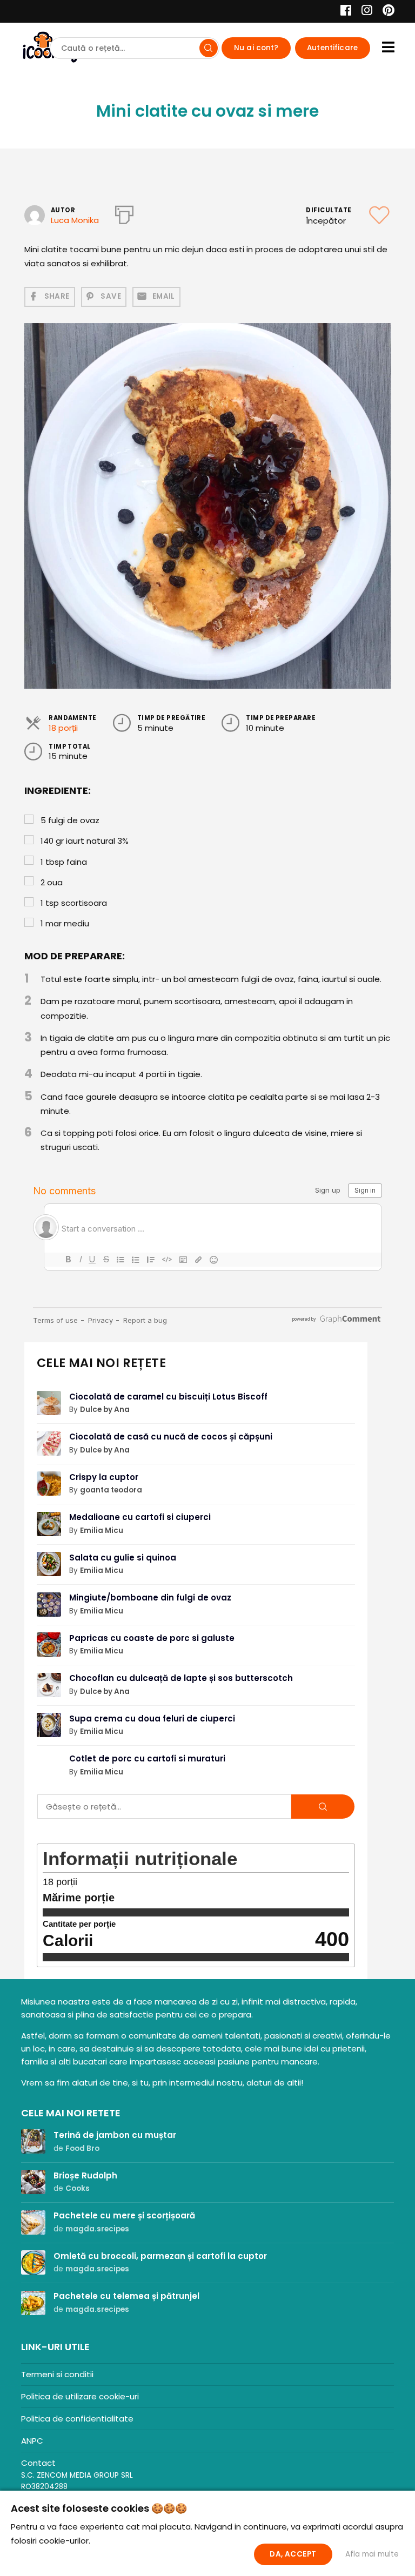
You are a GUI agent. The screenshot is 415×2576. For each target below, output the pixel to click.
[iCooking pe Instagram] (364, 12)
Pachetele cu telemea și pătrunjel (126, 2296)
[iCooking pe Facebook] (343, 12)
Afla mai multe (372, 2554)
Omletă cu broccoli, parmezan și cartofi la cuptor (160, 2256)
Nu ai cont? (256, 48)
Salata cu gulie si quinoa (123, 1558)
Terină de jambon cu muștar (115, 2135)
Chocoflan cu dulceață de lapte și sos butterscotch (181, 1678)
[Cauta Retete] (209, 48)
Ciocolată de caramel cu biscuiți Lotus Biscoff (168, 1397)
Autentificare (332, 48)
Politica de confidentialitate (77, 2419)
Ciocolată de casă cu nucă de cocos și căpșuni (171, 1437)
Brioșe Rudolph (85, 2175)
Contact (38, 2463)
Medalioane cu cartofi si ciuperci (140, 1517)
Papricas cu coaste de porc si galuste (152, 1638)
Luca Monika (75, 220)
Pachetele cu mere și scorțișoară (124, 2215)
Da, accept (293, 2554)
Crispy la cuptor (104, 1477)
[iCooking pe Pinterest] (384, 12)
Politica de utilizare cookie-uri (80, 2396)
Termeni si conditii (57, 2374)
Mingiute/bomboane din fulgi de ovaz (150, 1598)
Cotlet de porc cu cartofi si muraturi (147, 1758)
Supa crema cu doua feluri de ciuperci (152, 1719)
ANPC (32, 2441)
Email (164, 296)
